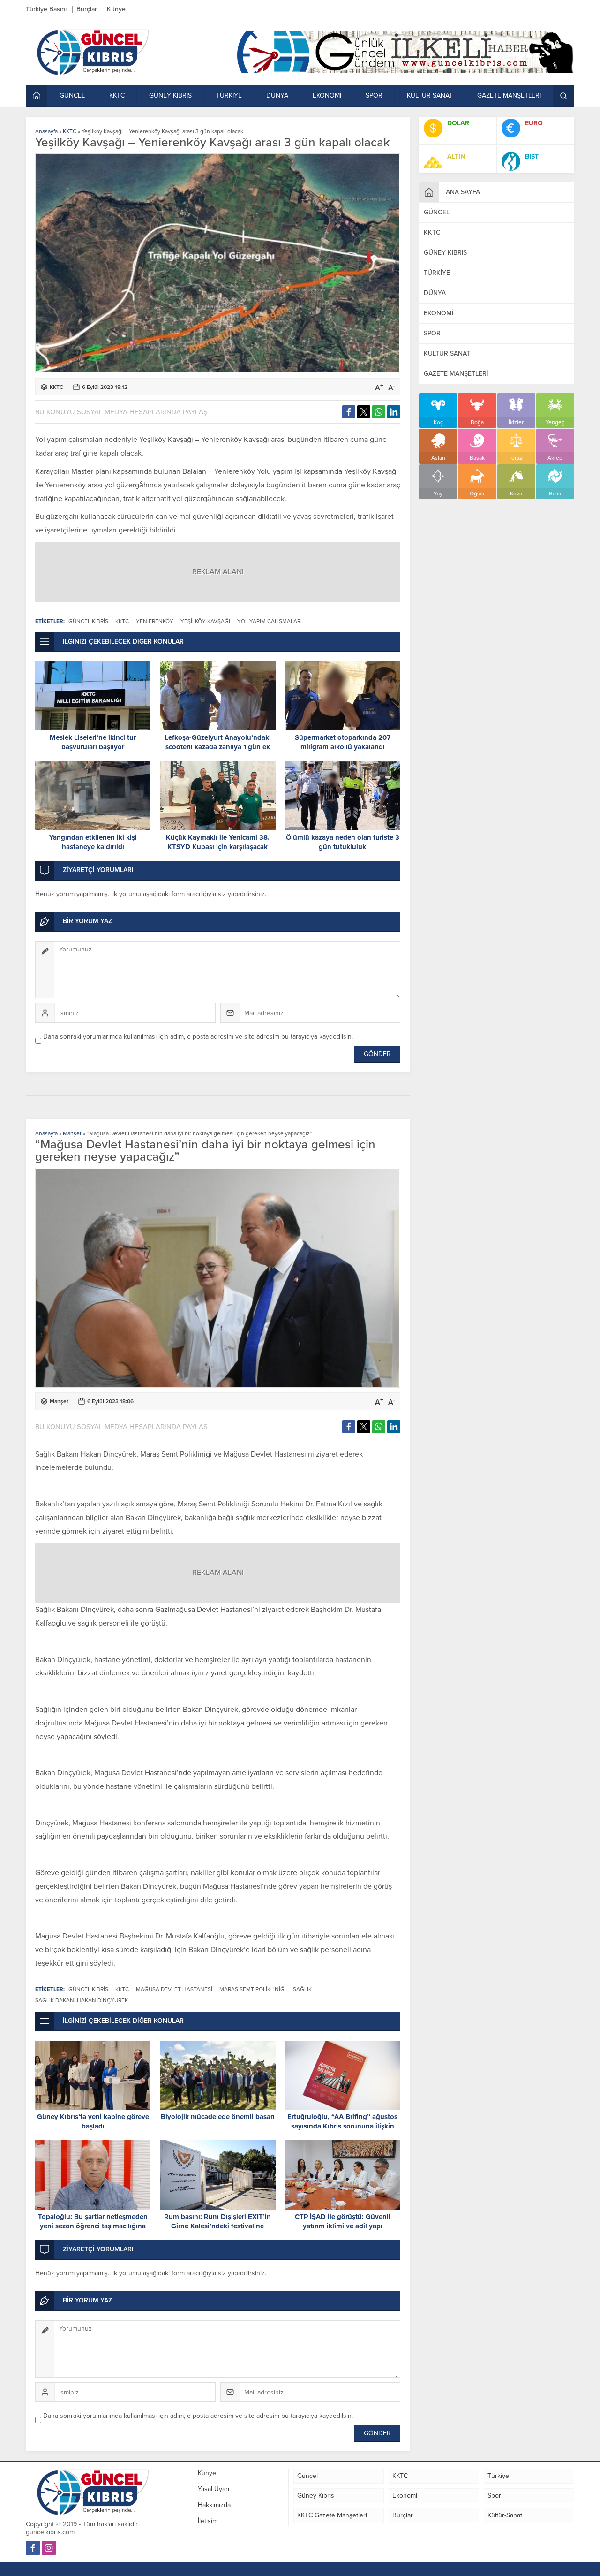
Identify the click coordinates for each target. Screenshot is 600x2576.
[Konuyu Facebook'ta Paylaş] (349, 412)
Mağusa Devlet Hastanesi (174, 1989)
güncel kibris (88, 621)
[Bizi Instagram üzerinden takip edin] (49, 2548)
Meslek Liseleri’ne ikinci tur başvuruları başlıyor (93, 742)
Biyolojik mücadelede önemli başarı (218, 2117)
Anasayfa (46, 131)
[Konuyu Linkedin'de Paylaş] (394, 412)
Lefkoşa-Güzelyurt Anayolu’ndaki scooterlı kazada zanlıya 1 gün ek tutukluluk (218, 747)
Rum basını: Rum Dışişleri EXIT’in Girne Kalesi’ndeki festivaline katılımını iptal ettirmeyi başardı (217, 2226)
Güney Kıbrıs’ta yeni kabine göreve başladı (93, 2121)
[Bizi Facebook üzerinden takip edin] (33, 2548)
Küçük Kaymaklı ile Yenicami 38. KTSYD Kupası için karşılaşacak (218, 842)
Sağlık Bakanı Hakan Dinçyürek (82, 2000)
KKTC (70, 131)
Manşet (72, 1133)
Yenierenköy (155, 621)
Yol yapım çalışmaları (270, 621)
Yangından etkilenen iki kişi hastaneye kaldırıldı (93, 842)
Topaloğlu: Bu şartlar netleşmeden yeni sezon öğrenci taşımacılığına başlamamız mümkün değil (93, 2226)
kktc (122, 621)
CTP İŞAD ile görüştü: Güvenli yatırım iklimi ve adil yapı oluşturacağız (343, 2226)
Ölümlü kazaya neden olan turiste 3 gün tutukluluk (343, 842)
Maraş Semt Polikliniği (253, 1989)
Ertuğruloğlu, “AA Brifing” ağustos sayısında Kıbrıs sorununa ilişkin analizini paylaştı (342, 2126)
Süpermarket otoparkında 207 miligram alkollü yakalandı (343, 742)
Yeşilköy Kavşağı (205, 621)
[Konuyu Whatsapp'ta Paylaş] (379, 412)
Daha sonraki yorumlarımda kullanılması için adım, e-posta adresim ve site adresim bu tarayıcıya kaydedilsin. (198, 1037)
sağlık (302, 1989)
